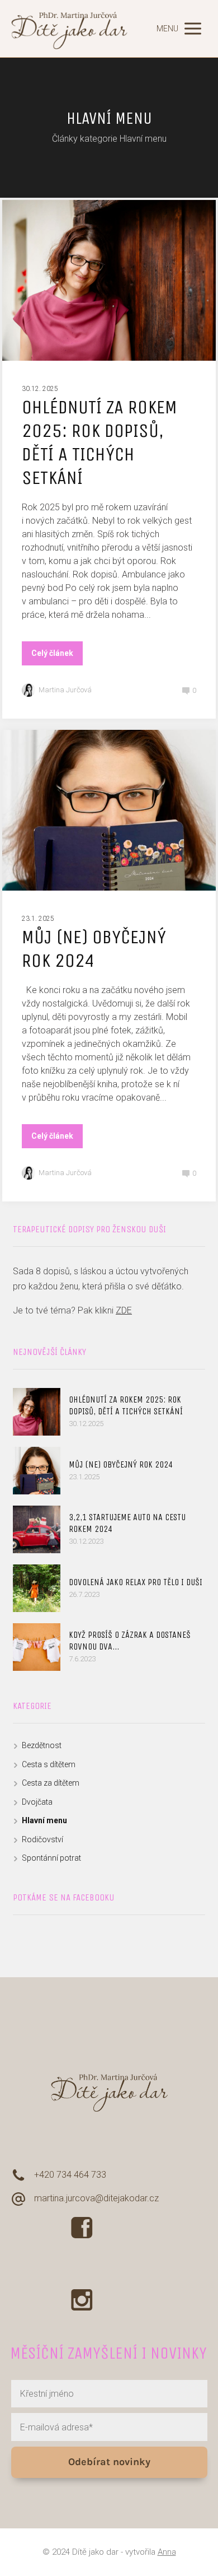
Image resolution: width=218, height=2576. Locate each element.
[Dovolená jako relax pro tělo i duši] (37, 1588)
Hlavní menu (44, 1820)
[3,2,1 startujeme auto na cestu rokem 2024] (37, 1529)
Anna (167, 2552)
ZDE (124, 1310)
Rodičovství (42, 1839)
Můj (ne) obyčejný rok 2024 (94, 949)
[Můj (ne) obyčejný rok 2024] (37, 1471)
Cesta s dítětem (49, 1764)
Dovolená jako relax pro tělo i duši (136, 1582)
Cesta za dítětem (51, 1783)
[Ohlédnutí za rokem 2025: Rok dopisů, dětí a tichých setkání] (37, 1412)
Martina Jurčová (65, 690)
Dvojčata (37, 1802)
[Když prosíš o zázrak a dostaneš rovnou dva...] (37, 1647)
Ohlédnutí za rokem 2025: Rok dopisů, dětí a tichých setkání (99, 442)
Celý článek (52, 653)
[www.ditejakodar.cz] (70, 29)
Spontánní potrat (51, 1858)
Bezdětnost (42, 1745)
